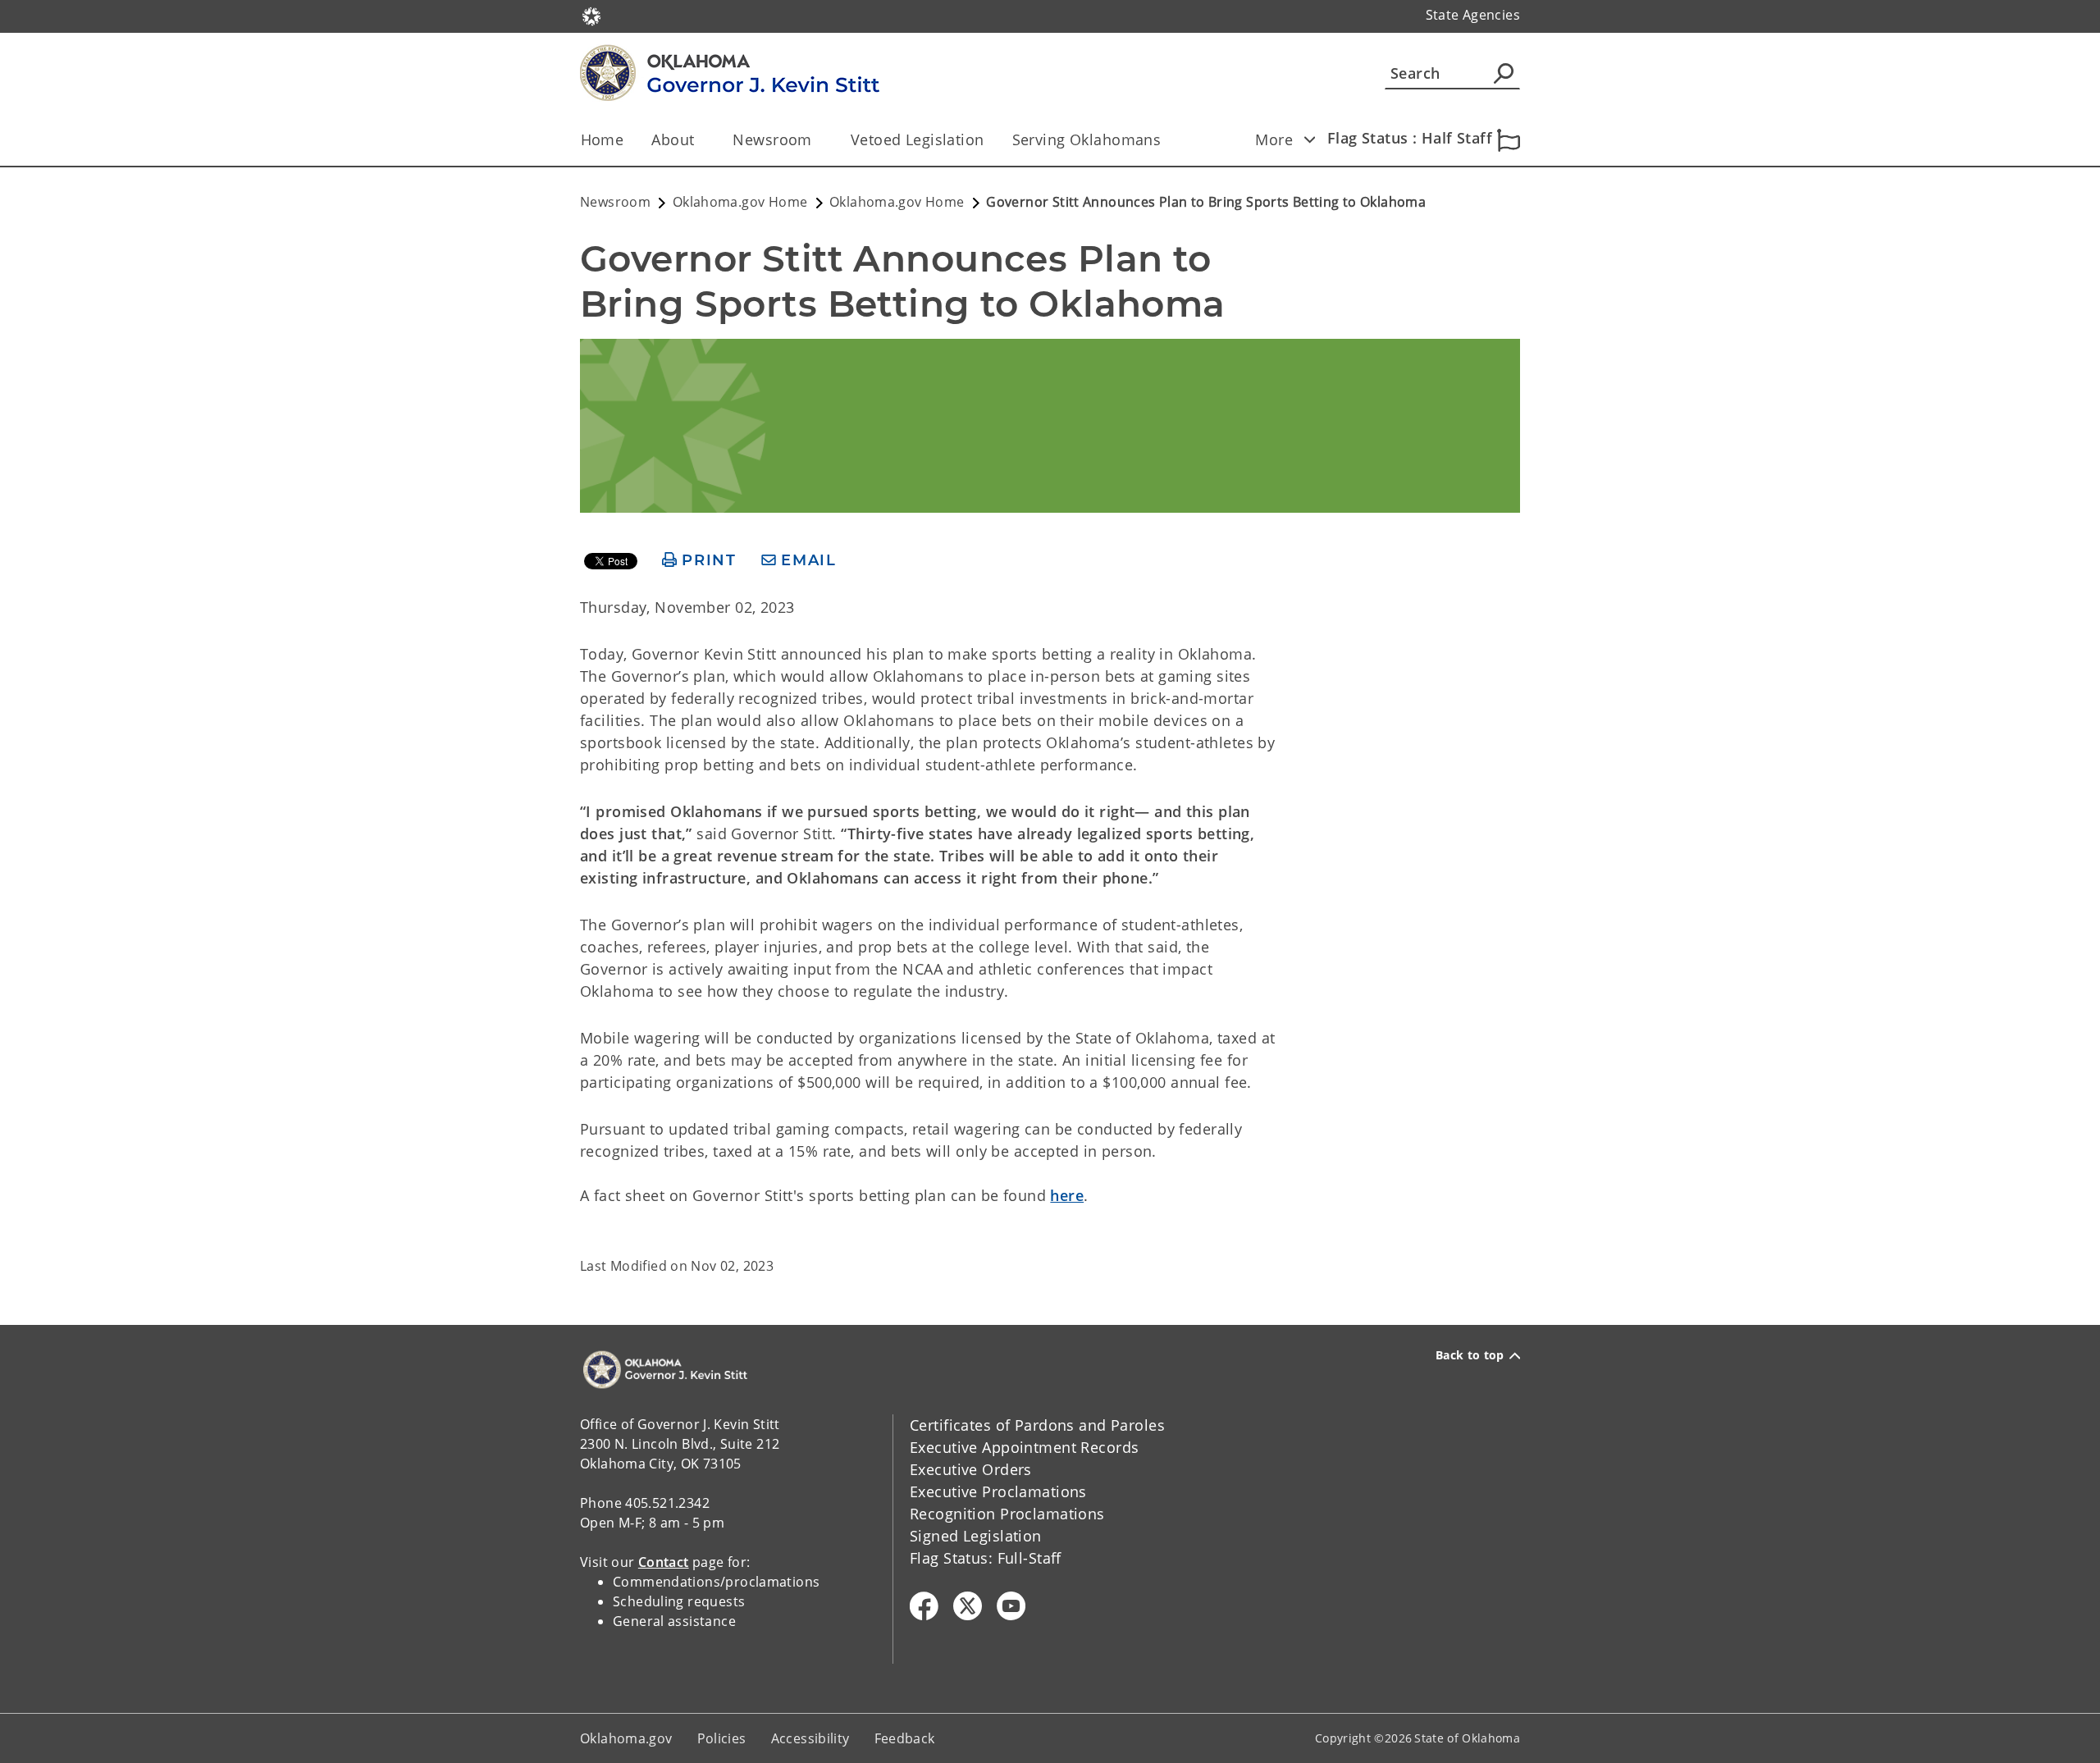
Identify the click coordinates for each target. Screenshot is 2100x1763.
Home (603, 139)
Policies (722, 1738)
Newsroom (772, 139)
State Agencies (1473, 15)
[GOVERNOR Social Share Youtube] (1011, 1606)
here (1067, 1195)
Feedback (905, 1738)
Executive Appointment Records (1024, 1447)
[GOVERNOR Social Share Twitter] (968, 1606)
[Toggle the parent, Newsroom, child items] (817, 140)
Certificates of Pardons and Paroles (1037, 1425)
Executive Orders (971, 1469)
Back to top (1470, 1355)
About (673, 139)
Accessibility (810, 1738)
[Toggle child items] (1309, 139)
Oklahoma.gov (626, 1738)
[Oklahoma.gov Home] (591, 15)
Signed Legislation (976, 1536)
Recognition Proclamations (1007, 1514)
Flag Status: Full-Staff (986, 1558)
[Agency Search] (1504, 73)
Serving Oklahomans (1087, 139)
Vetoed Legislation (918, 139)
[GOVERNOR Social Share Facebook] (924, 1606)
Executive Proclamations (998, 1491)
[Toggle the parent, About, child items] (699, 140)
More (1274, 139)
